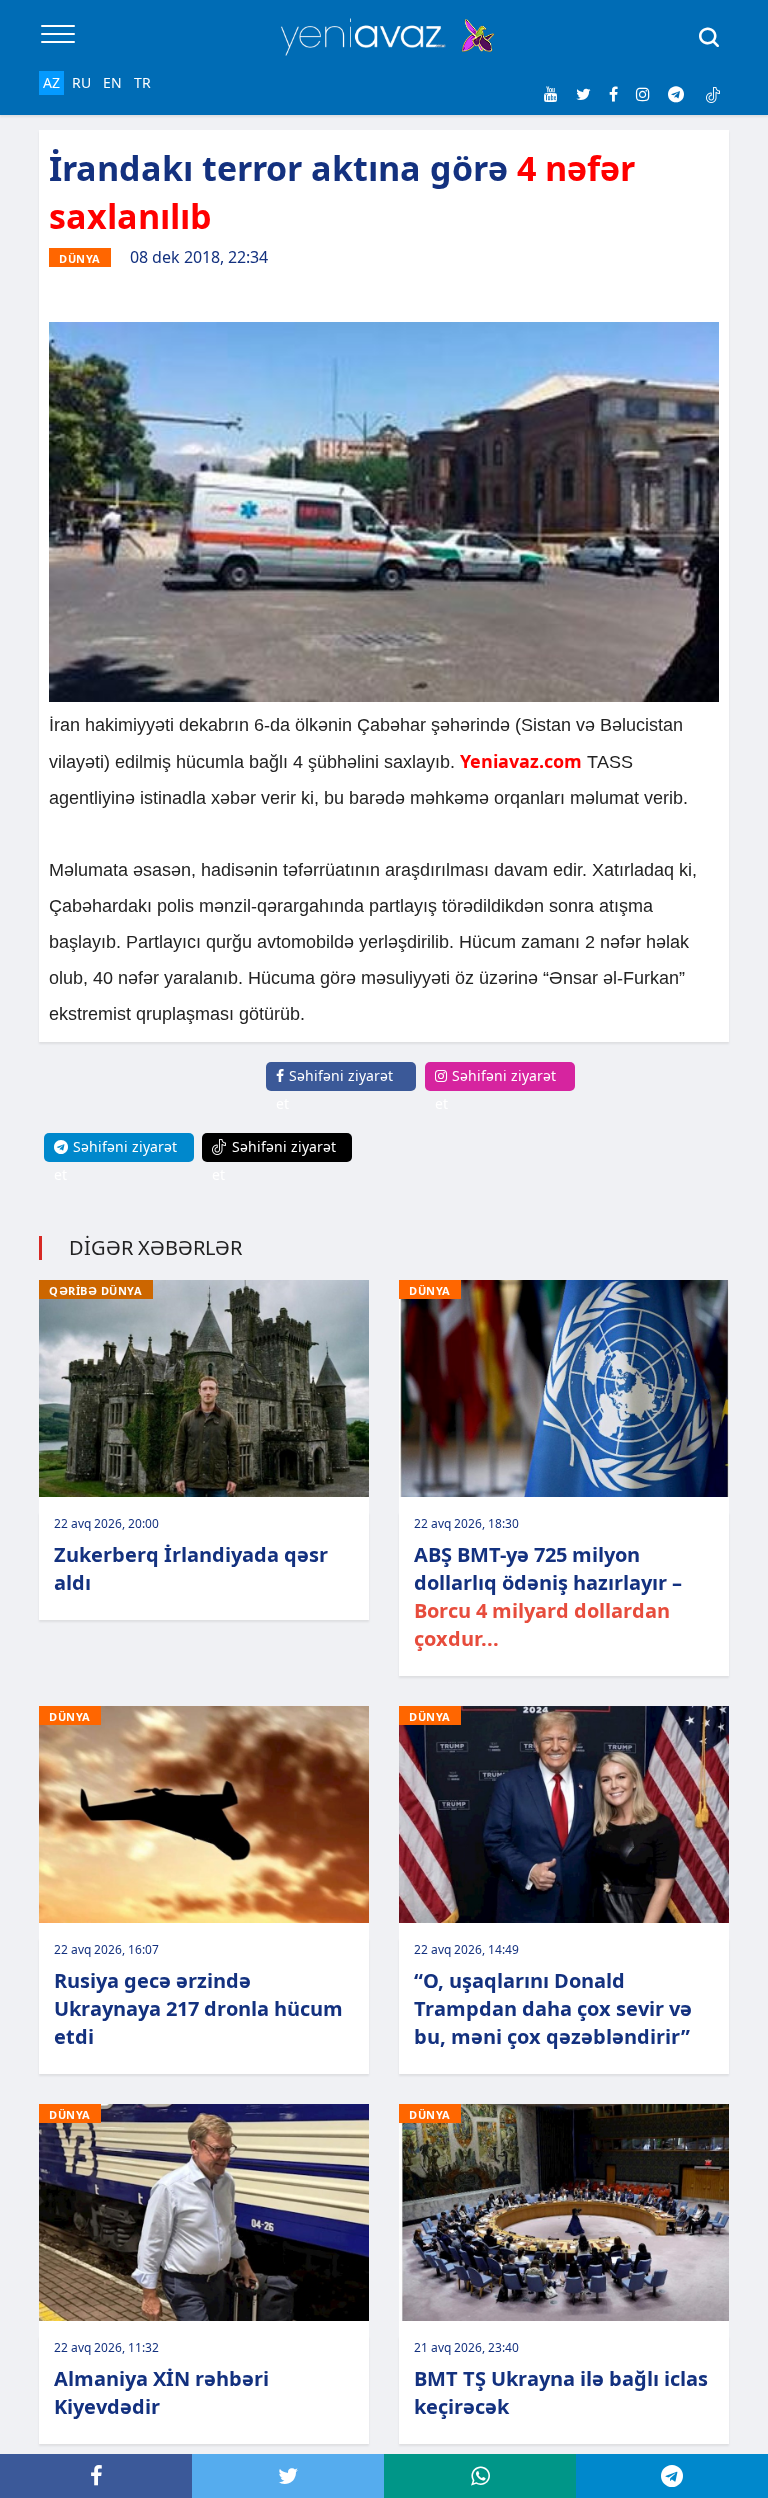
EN (112, 82)
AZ (51, 82)
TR (142, 82)
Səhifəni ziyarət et (334, 1089)
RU (81, 82)
